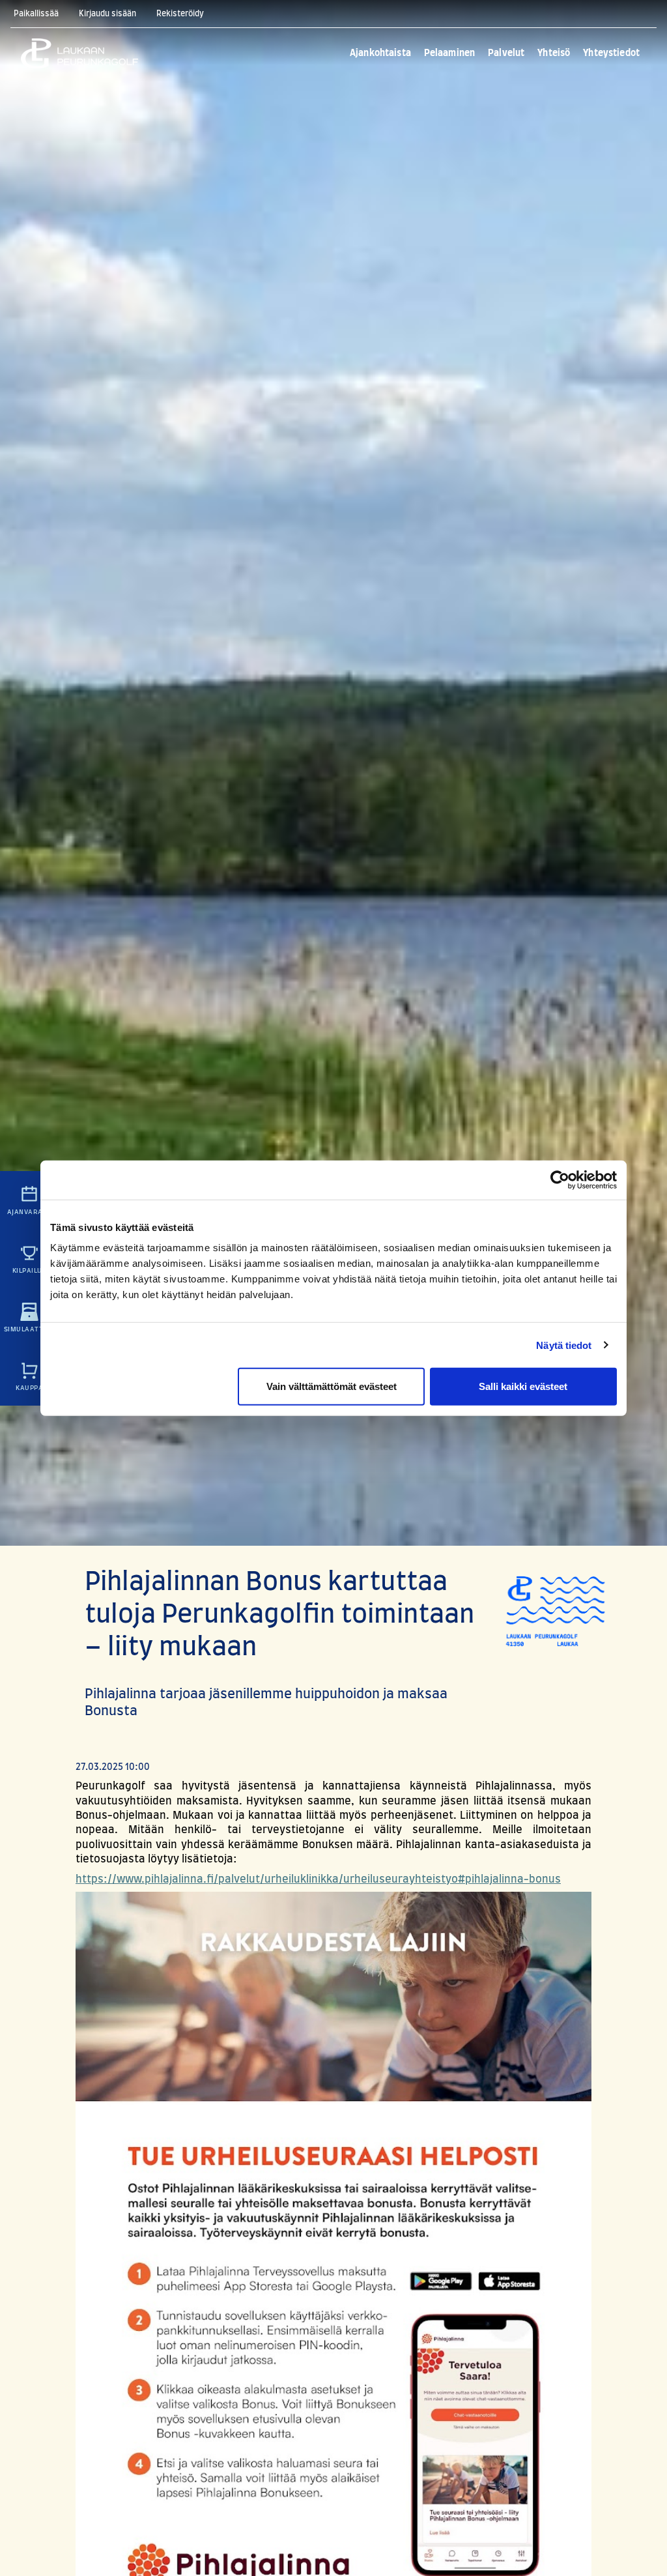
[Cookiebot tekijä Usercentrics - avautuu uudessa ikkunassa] (560, 1179)
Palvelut (506, 53)
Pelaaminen (449, 53)
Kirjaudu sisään (107, 14)
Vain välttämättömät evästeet (332, 1386)
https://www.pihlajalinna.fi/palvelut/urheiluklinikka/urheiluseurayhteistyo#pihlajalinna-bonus (318, 1879)
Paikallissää (36, 14)
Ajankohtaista (380, 53)
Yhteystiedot (611, 53)
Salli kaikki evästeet (523, 1386)
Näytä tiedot (564, 1345)
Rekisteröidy (180, 14)
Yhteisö (554, 53)
